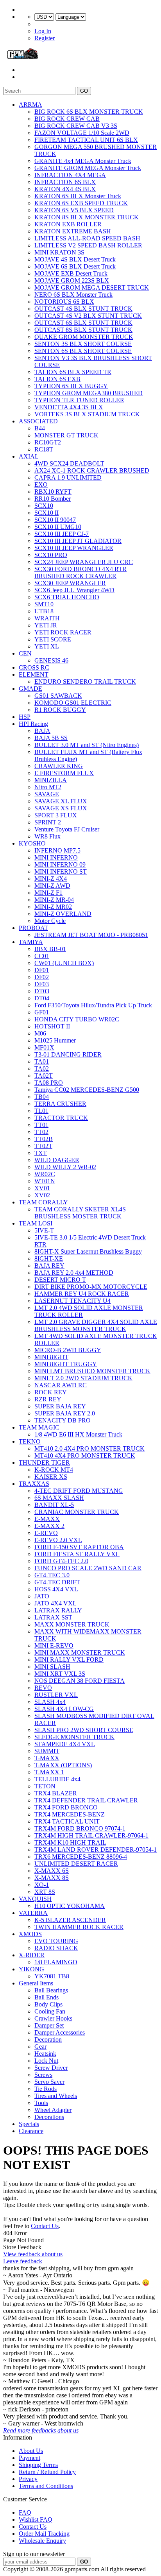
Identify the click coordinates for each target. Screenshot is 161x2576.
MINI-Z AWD (52, 886)
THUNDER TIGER (44, 1463)
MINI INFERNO (56, 857)
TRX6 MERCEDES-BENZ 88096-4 (81, 1857)
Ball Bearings (51, 1990)
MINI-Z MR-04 (54, 900)
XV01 (42, 1188)
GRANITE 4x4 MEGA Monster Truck (83, 161)
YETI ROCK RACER (63, 632)
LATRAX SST (53, 1617)
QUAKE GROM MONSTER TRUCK (84, 337)
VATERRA (33, 1913)
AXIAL (29, 456)
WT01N (45, 1181)
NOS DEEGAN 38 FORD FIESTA (80, 1681)
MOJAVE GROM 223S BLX (72, 280)
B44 (40, 428)
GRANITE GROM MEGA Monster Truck (88, 168)
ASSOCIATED (38, 421)
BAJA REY (49, 1266)
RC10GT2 (48, 442)
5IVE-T (44, 1230)
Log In (43, 31)
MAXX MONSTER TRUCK (72, 1624)
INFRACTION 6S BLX (65, 182)
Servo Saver (49, 2082)
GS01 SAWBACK (58, 696)
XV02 (42, 1195)
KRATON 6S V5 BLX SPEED (74, 210)
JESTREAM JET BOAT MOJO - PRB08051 (91, 935)
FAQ (25, 2512)
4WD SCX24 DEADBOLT (69, 463)
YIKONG (31, 1969)
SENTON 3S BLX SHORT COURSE (83, 344)
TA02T (44, 1076)
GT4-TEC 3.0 (52, 1575)
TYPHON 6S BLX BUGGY (71, 386)
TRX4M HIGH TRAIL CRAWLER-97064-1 (91, 1835)
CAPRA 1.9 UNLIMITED (68, 477)
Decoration (48, 2039)
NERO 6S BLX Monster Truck (73, 295)
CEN (25, 653)
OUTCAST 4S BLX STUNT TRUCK (83, 309)
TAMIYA (31, 942)
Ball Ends (47, 1997)
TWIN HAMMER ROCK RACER (79, 1927)
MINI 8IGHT (51, 1357)
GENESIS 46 (51, 660)
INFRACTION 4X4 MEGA (70, 175)
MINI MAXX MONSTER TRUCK (80, 1653)
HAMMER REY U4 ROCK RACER (82, 1294)
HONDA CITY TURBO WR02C (77, 1019)
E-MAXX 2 (49, 1526)
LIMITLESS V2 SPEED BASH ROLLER (88, 245)
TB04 (42, 1097)
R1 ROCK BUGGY (60, 710)
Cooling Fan (50, 2011)
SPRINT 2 (48, 822)
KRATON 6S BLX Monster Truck (78, 196)
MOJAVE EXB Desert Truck (71, 273)
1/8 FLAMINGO (56, 1962)
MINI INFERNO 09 (60, 864)
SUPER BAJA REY (60, 1406)
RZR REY (48, 1399)
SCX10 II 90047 (55, 520)
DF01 (42, 970)
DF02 (42, 977)
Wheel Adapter (53, 2110)
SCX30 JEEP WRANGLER (70, 583)
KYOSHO (32, 843)
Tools (41, 2103)
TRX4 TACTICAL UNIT (67, 1821)
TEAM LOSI (36, 1223)
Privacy (28, 2479)
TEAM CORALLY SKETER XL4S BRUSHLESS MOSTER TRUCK (80, 1213)
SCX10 (44, 506)
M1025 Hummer (55, 1040)
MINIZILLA (51, 780)
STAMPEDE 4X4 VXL (65, 1744)
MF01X (44, 1047)
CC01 (42, 956)
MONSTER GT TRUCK (66, 435)
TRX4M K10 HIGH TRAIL (70, 1842)
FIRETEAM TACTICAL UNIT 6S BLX (86, 140)
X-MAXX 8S (52, 1878)
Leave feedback (23, 2261)
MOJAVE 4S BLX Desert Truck (75, 259)
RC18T (44, 449)
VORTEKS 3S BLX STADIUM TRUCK (87, 414)
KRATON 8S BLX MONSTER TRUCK (87, 217)
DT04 (42, 998)
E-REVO (46, 1533)
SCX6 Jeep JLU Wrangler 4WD (74, 590)
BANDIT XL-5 (54, 1505)
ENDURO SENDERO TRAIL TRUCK (85, 682)
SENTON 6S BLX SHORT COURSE (83, 351)
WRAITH (47, 618)
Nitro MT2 (48, 787)
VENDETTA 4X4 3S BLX (69, 407)
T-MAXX (47, 1758)
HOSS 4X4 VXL (56, 1589)
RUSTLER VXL (56, 1695)
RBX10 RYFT (53, 492)
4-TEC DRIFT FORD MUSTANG (79, 1491)
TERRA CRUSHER (60, 1104)
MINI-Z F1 (48, 893)
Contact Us (45, 2226)
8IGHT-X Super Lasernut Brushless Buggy (88, 1251)
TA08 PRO (49, 1083)
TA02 (42, 1069)
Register (45, 38)
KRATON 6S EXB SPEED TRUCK (81, 203)
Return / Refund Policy (47, 2472)
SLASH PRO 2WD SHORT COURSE (84, 1730)
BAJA (42, 731)
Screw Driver (51, 2068)
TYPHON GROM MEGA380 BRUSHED (89, 393)
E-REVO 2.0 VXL (58, 1540)
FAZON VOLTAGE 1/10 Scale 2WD (82, 133)
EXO (41, 485)
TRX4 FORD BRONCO (66, 1807)
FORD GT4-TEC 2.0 (61, 1561)
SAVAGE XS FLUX (61, 808)
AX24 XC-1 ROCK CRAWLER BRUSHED (92, 470)
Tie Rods (46, 2089)
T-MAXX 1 (49, 1772)
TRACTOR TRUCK (61, 1118)
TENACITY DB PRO (63, 1420)
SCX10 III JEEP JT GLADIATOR (78, 541)
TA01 (42, 1061)
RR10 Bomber (53, 499)
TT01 (41, 1125)
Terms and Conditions (46, 2486)
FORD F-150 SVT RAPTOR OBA (79, 1547)
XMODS (30, 1934)
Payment (30, 2458)
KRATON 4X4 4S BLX (65, 189)
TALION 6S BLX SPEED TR (73, 372)
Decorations (49, 2117)
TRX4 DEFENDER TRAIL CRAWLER (86, 1800)
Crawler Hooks (53, 2018)
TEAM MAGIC (39, 1427)
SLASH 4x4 (50, 1702)
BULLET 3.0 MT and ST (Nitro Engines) (87, 745)
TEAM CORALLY (43, 1202)
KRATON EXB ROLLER (68, 224)
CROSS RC (34, 667)
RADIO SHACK (56, 1948)
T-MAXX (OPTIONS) (63, 1765)
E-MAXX (47, 1519)
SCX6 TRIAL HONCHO (67, 597)
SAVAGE (47, 794)
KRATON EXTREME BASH (73, 231)
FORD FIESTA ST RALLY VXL (77, 1554)
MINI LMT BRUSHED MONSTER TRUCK (92, 1371)
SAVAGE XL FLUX (61, 801)
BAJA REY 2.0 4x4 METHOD (74, 1273)
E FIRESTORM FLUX (64, 773)
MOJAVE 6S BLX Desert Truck (75, 266)
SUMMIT (47, 1751)
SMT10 (44, 604)
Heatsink (45, 2054)
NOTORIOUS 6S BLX (64, 302)
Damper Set (49, 2025)
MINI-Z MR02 (53, 907)
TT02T (43, 1146)
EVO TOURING (56, 1941)
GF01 (42, 1012)
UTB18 (44, 611)
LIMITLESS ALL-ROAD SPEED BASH (87, 238)
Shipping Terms (38, 2465)
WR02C (45, 1174)
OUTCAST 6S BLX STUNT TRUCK (83, 323)
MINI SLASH (52, 1667)
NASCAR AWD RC (61, 1385)
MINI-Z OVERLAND (63, 914)
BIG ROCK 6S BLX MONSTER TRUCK (89, 112)
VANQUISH (35, 1899)
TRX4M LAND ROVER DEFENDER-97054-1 (96, 1850)
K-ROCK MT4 (54, 1470)
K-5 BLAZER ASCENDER (70, 1920)
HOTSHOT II (52, 1026)
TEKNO (30, 1441)
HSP (25, 717)
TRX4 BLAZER (56, 1793)
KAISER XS (51, 1477)
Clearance (31, 2131)
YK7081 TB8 (52, 1976)
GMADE (30, 689)
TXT (41, 1153)
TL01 (41, 1111)
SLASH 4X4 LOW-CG (64, 1709)
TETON (45, 1786)
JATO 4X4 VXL (55, 1603)
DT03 (42, 991)
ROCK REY (51, 1392)
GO (84, 91)
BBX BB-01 (50, 949)
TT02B (44, 1139)
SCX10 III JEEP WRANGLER (74, 548)
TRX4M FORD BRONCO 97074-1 (80, 1828)
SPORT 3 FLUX (56, 815)
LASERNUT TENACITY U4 (72, 1301)
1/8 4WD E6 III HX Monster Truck (78, 1434)
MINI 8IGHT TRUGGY (66, 1364)
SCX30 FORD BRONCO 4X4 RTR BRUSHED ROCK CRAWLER (80, 572)
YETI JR (46, 625)
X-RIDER (32, 1955)
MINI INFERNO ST (61, 872)
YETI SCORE (53, 639)
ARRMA (30, 105)
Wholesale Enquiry (42, 2541)
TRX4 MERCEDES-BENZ (70, 1814)
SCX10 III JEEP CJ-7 (62, 534)
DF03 (42, 984)
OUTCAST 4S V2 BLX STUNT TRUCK (88, 316)
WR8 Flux (47, 836)
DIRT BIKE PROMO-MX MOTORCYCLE (91, 1287)
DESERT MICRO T (60, 1280)
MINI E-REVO (54, 1645)
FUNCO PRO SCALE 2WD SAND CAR (88, 1568)
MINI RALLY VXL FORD (69, 1660)
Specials (29, 2124)
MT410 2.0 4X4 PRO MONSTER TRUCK (89, 1448)
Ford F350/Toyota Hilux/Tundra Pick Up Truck (93, 1005)
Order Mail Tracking (44, 2534)
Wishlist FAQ (36, 2520)
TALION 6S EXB (57, 379)
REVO (43, 1688)
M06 (40, 1033)
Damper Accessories (60, 2032)
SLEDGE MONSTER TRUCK (74, 1737)
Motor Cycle (50, 921)
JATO (42, 1596)
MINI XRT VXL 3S (60, 1674)
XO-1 (42, 1885)
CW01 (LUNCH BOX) (64, 963)
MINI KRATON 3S (59, 252)
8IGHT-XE (49, 1258)
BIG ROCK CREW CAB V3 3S (76, 126)
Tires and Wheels (56, 2096)
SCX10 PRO (51, 555)
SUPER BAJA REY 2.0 (65, 1413)
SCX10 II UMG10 (58, 527)
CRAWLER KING (59, 766)
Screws (43, 2075)
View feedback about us (33, 2254)
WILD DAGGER (57, 1160)
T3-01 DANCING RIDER (68, 1054)
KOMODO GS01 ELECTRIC (73, 703)
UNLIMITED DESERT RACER (76, 1864)
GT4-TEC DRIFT (57, 1582)
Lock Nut (46, 2061)
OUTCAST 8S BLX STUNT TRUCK (83, 330)
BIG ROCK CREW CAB (67, 119)
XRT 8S (45, 1892)
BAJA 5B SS (51, 738)
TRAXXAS (34, 1484)
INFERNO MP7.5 (57, 850)
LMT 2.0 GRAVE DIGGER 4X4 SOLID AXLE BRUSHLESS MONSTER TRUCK (96, 1325)
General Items (36, 1983)
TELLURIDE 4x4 (57, 1779)
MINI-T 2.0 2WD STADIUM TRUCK (83, 1378)
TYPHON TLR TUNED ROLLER (79, 400)
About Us (31, 2451)
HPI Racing (33, 724)
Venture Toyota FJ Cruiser (67, 829)
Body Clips (48, 2004)
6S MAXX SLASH (59, 1498)
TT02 (41, 1132)
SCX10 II (47, 513)
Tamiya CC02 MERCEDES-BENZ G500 (87, 1090)
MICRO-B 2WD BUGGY (68, 1350)
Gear (40, 2047)
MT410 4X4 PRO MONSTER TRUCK (85, 1455)
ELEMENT (34, 674)
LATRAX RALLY (58, 1610)
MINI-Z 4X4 (51, 879)
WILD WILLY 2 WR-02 (65, 1167)
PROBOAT (33, 928)
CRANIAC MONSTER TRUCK (77, 1512)
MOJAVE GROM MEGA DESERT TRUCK (92, 288)
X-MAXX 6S (52, 1871)
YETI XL (47, 646)
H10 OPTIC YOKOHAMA (70, 1906)
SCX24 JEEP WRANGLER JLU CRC (84, 562)
